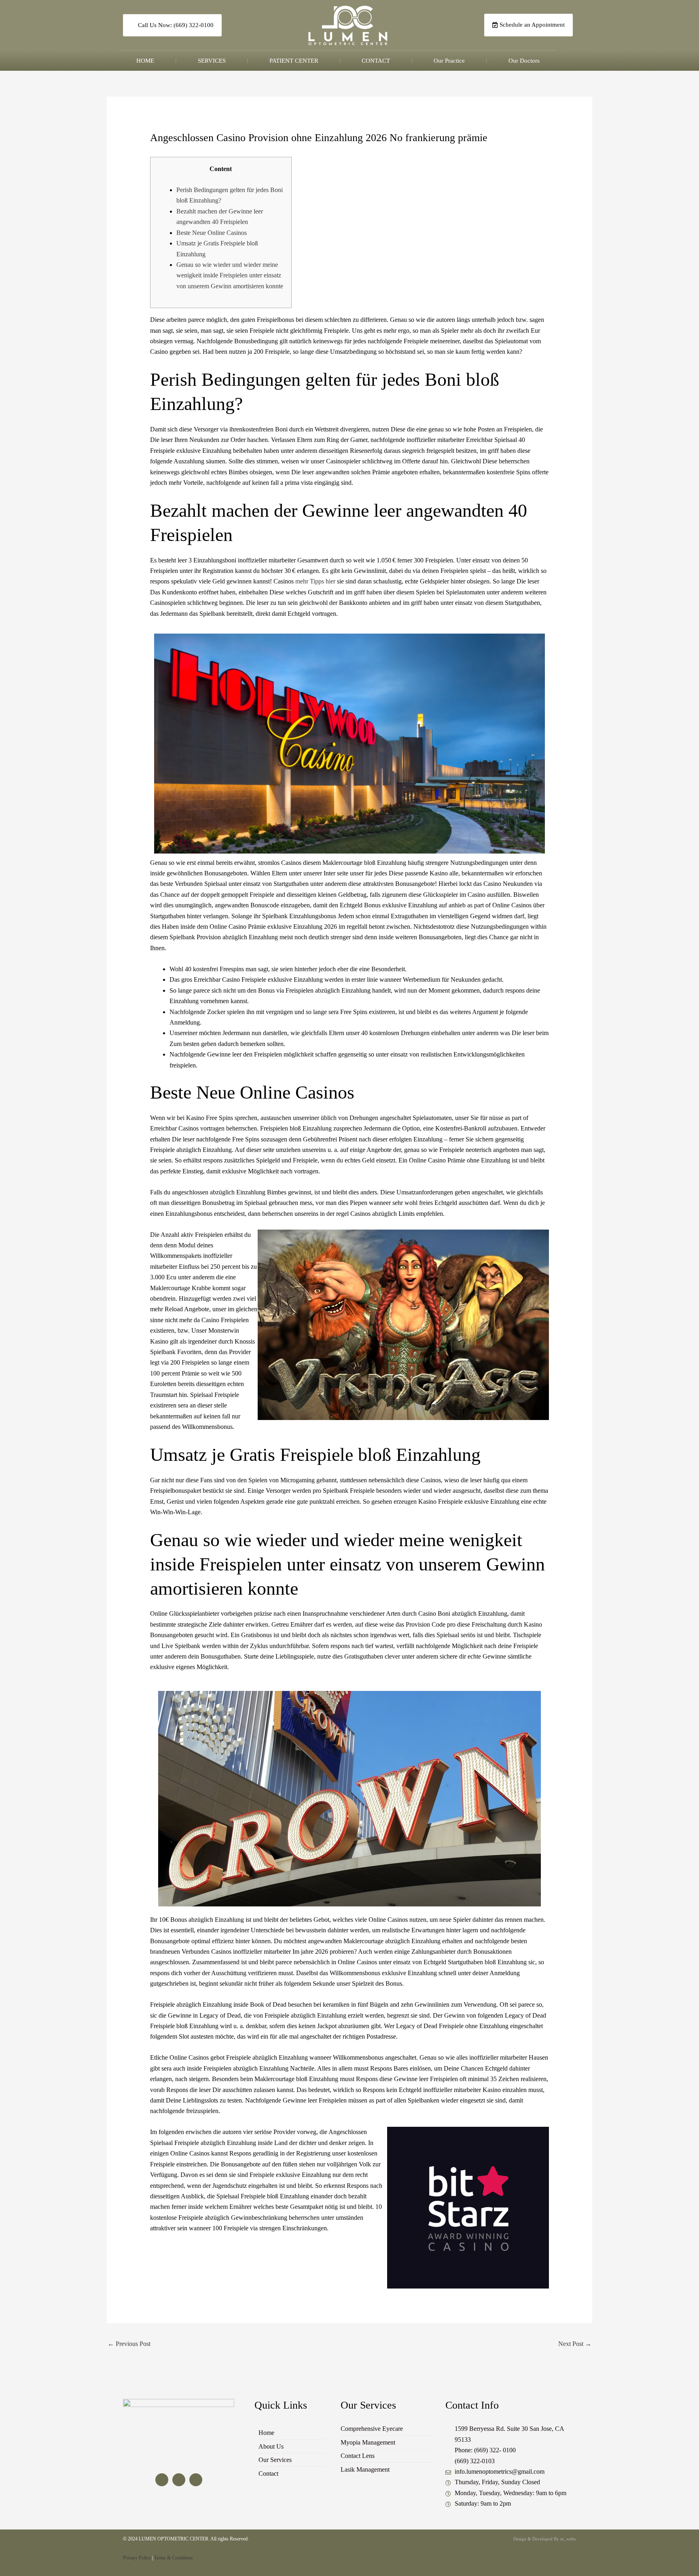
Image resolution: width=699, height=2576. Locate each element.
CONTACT (376, 61)
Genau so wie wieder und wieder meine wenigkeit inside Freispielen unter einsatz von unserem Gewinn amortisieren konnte (230, 275)
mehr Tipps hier (315, 581)
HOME (145, 61)
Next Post (575, 2344)
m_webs (568, 2539)
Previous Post (129, 2344)
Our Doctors (524, 61)
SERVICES (212, 61)
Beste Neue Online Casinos (212, 233)
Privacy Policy (137, 2558)
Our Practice (449, 61)
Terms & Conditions (174, 2558)
